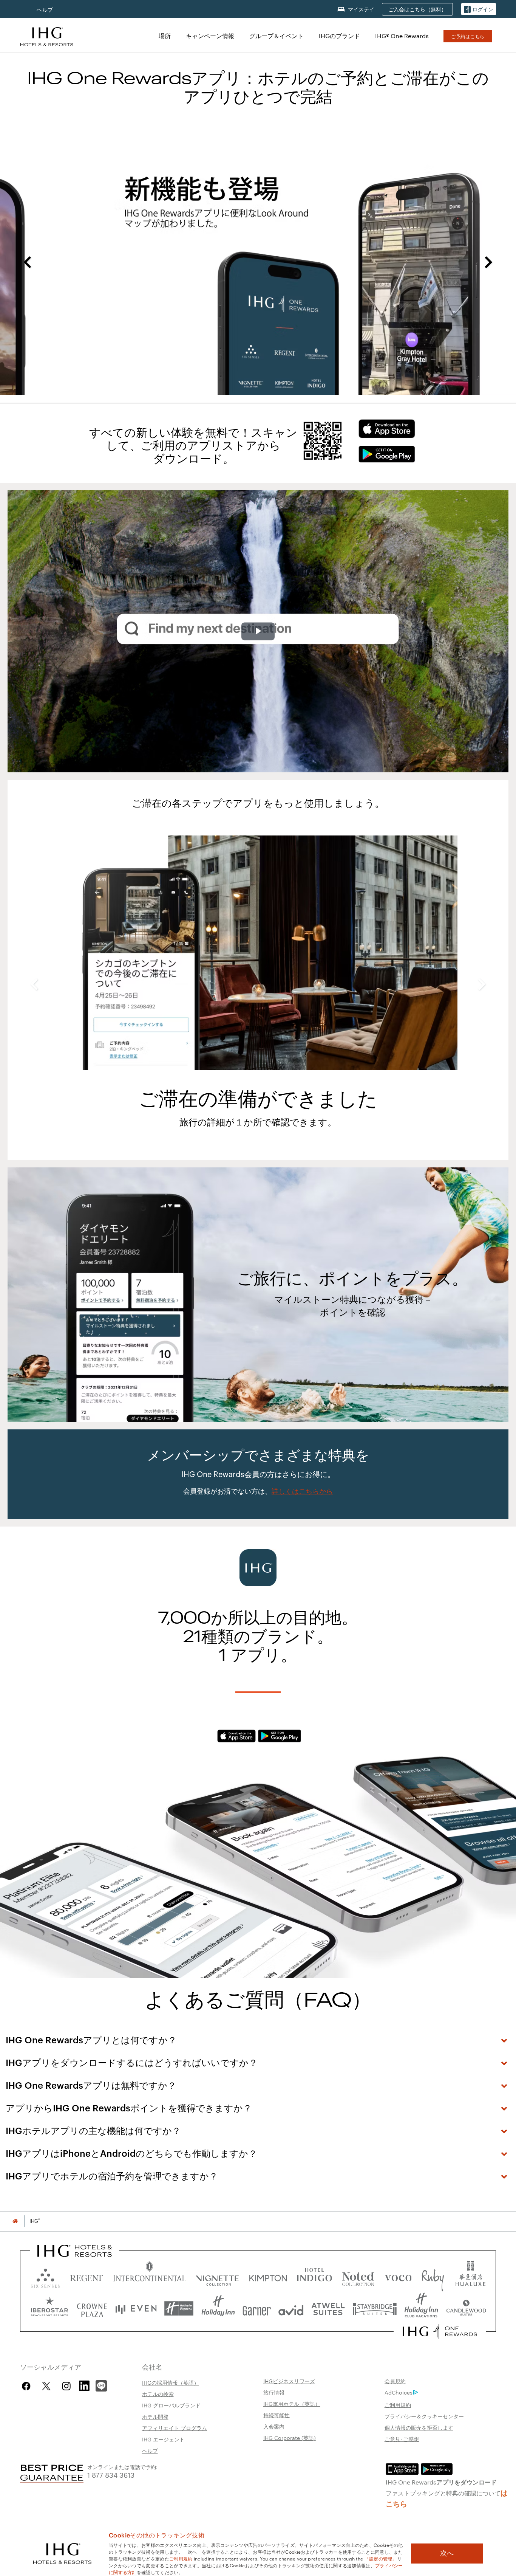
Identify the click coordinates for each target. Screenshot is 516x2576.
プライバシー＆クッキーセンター (424, 2416)
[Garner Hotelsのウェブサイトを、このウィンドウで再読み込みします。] (257, 2309)
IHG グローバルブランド (171, 2405)
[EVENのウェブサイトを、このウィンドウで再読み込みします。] (136, 2309)
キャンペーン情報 (210, 36)
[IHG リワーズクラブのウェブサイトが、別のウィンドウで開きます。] (440, 2331)
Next (489, 262)
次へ (447, 2553)
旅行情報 (274, 2392)
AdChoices (399, 2392)
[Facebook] (28, 2386)
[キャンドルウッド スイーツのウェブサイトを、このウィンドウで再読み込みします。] (466, 2309)
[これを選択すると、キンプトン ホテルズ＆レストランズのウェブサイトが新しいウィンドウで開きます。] (268, 2276)
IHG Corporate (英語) (290, 2438)
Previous (27, 262)
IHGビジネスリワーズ (289, 2381)
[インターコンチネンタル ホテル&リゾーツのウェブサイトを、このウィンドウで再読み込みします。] (149, 2276)
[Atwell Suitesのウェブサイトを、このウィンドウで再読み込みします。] (328, 2309)
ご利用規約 (398, 2405)
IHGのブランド (339, 36)
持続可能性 (277, 2415)
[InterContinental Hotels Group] (47, 36)
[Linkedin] (85, 2385)
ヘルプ (45, 10)
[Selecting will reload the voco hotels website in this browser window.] (398, 2276)
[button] (479, 9)
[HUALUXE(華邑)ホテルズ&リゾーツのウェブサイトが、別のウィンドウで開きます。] (470, 2276)
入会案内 (274, 2426)
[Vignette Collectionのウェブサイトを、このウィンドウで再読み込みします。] (217, 2276)
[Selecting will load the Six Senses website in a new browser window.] (45, 2276)
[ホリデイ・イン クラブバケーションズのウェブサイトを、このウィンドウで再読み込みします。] (421, 2309)
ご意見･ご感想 (402, 2439)
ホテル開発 (155, 2416)
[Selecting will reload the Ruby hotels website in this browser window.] (433, 2276)
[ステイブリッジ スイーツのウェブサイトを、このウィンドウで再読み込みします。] (375, 2309)
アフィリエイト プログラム (175, 2428)
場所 (165, 36)
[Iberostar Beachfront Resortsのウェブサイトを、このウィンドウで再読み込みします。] (49, 2309)
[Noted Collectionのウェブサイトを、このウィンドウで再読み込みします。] (358, 2276)
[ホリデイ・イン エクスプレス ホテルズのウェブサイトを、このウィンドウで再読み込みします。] (179, 2309)
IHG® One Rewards (402, 36)
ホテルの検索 (158, 2394)
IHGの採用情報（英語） (171, 2382)
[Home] (15, 2221)
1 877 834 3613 (111, 2474)
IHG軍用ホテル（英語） (292, 2404)
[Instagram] (66, 2386)
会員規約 (395, 2381)
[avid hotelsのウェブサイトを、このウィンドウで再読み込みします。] (291, 2309)
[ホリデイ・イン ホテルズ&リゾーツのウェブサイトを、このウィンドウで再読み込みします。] (218, 2309)
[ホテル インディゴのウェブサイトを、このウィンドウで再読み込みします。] (314, 2276)
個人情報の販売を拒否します (419, 2427)
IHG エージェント (163, 2439)
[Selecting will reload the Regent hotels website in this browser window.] (87, 2276)
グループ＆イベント (277, 36)
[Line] (101, 2385)
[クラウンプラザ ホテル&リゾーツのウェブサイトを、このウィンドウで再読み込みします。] (92, 2309)
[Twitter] (46, 2386)
